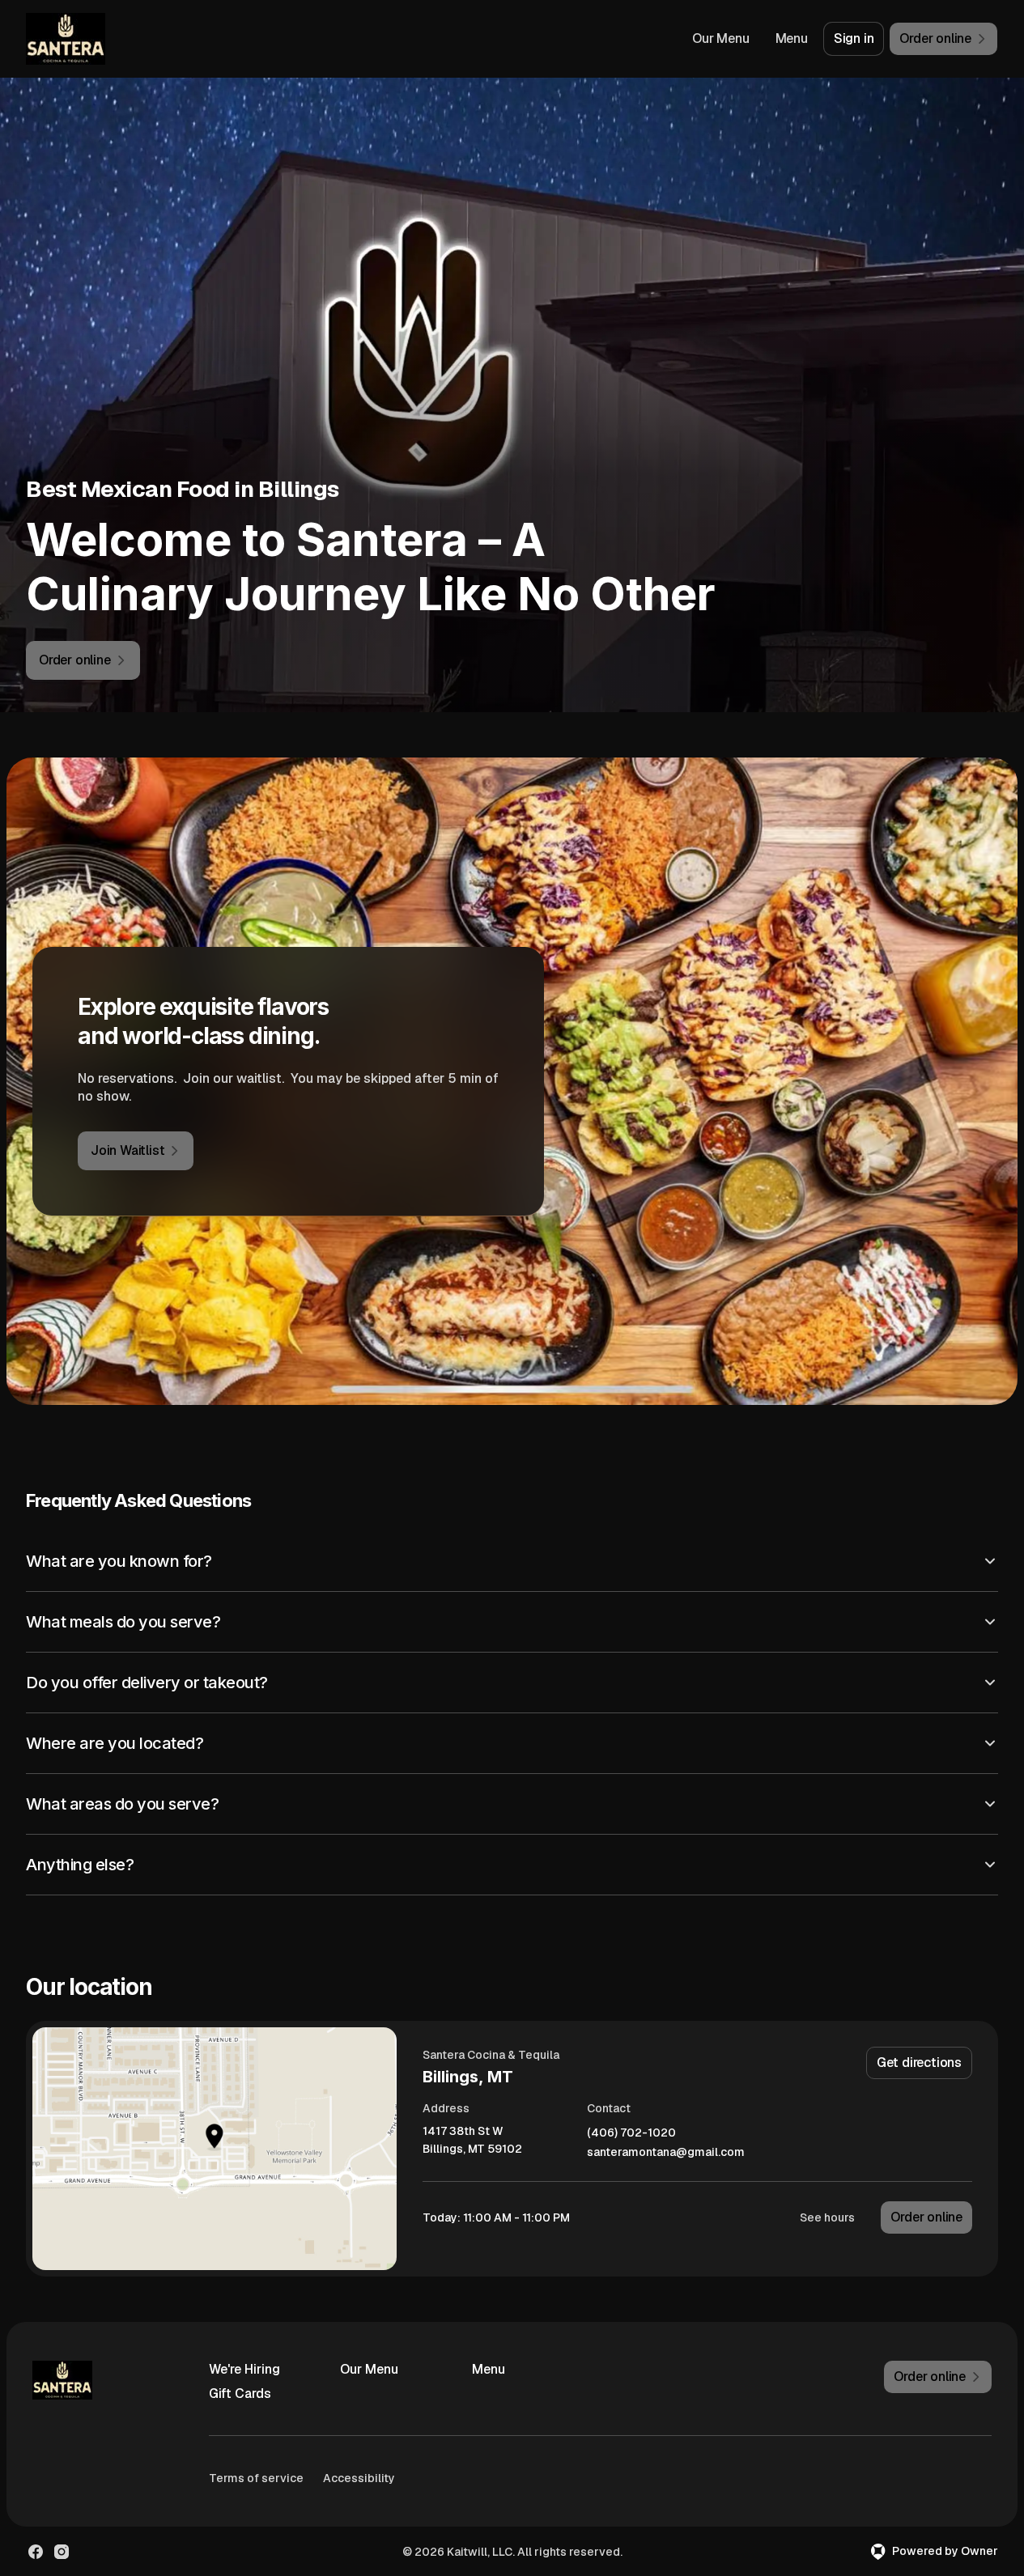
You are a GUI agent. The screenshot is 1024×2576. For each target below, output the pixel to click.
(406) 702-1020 (631, 2133)
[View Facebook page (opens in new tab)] (36, 2552)
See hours (827, 2217)
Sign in (854, 38)
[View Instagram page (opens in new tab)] (62, 2552)
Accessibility (359, 2478)
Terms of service (256, 2478)
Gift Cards (240, 2394)
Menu (792, 38)
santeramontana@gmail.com (666, 2152)
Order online (926, 2217)
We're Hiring (244, 2369)
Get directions (919, 2062)
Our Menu (720, 38)
